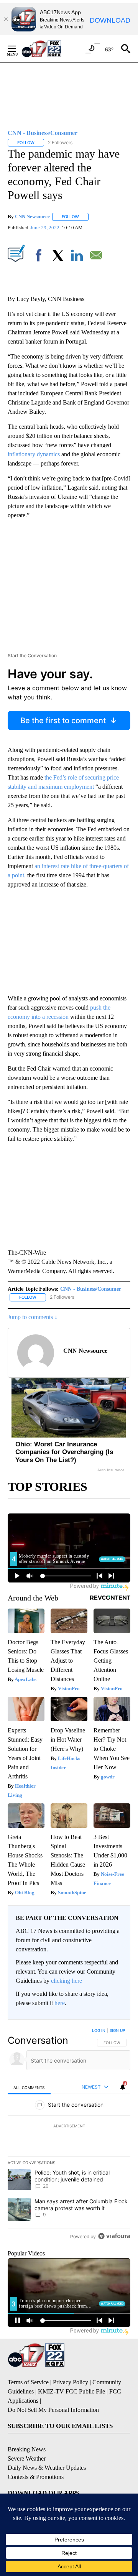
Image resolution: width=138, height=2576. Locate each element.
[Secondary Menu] (18, 49)
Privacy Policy (71, 2382)
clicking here (67, 1981)
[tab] (29, 2087)
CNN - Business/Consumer (91, 1289)
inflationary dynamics (34, 454)
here (60, 2003)
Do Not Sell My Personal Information (53, 2410)
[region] (69, 2135)
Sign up (117, 2030)
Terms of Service (28, 2382)
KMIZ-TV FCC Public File (71, 2391)
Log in (99, 2030)
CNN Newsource (32, 216)
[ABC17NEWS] (50, 49)
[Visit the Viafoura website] (114, 2236)
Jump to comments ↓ (33, 1317)
